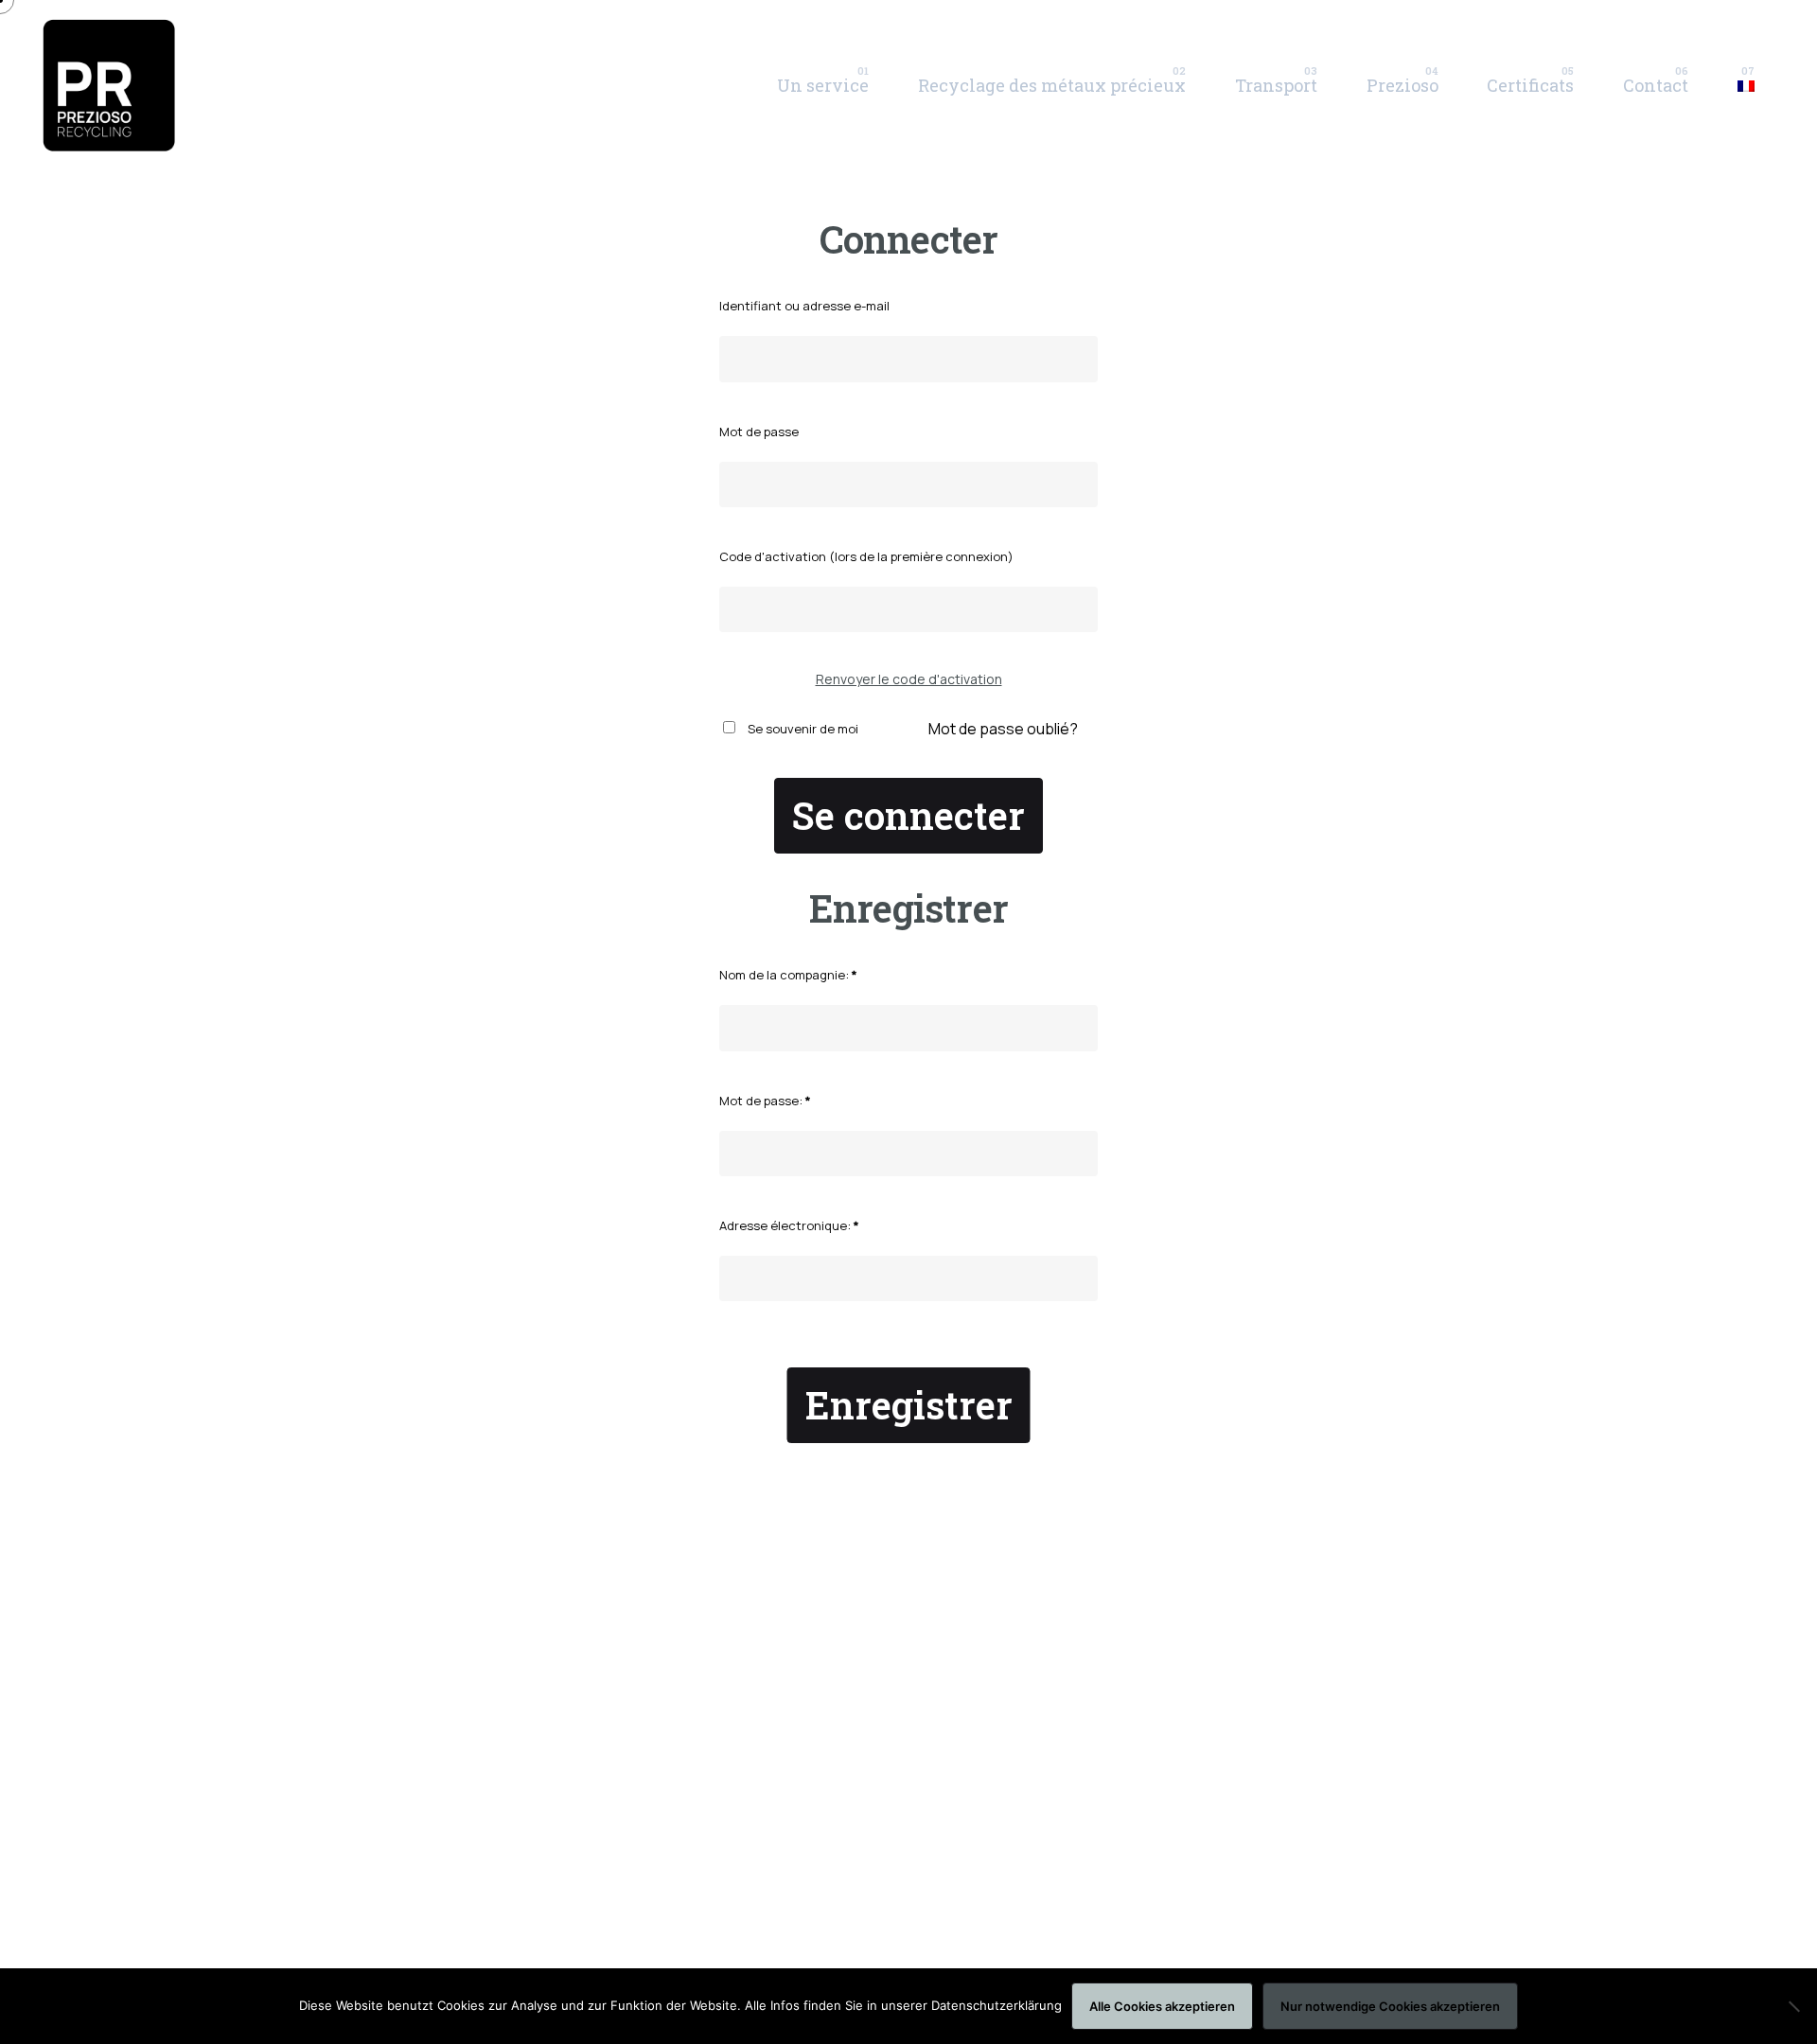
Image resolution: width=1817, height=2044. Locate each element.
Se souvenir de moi (802, 729)
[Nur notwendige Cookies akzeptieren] (1793, 2006)
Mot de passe (759, 432)
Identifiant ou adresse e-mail (804, 306)
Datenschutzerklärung (997, 2005)
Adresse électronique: (789, 1225)
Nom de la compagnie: (788, 975)
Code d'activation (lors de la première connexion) (866, 556)
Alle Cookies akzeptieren (1162, 2006)
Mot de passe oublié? (1003, 729)
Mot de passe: (765, 1101)
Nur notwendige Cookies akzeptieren (1390, 2006)
